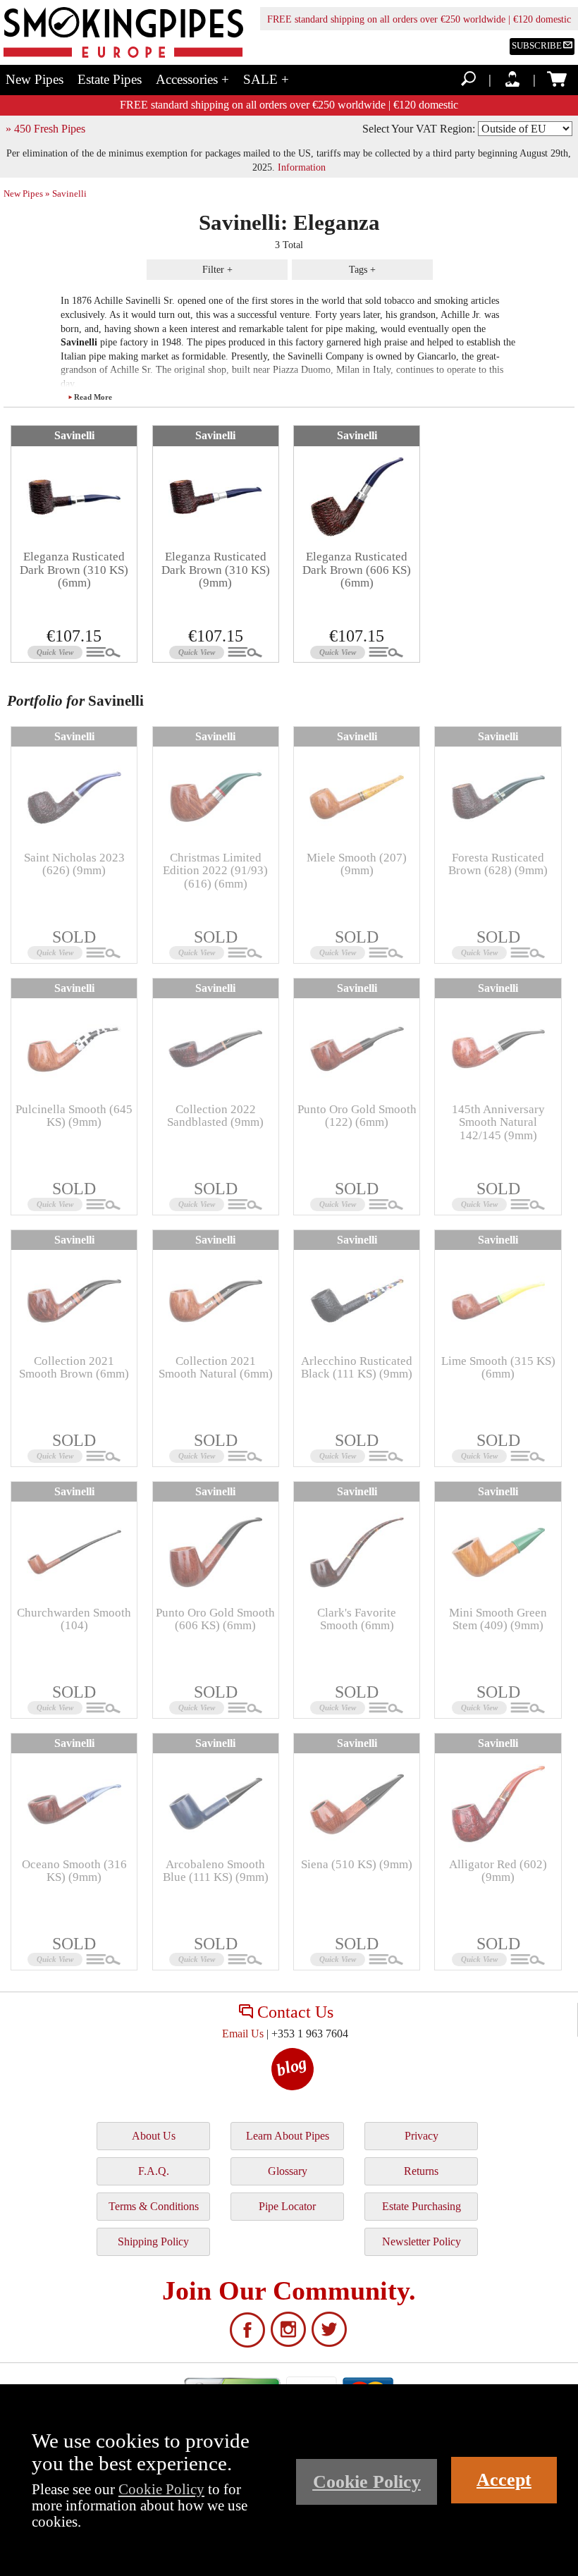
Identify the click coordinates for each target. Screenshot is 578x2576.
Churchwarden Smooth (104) (74, 1619)
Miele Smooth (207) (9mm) (357, 864)
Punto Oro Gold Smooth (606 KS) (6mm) (215, 1619)
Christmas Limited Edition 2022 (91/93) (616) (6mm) (215, 871)
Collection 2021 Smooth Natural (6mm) (216, 1367)
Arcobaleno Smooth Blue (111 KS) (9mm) (216, 1871)
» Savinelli (66, 194)
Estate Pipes (110, 79)
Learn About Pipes (288, 2136)
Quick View (55, 652)
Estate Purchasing (422, 2206)
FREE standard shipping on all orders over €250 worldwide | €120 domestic (419, 19)
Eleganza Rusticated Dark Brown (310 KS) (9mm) (216, 570)
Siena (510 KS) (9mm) (357, 1864)
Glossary (288, 2171)
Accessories (192, 79)
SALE (266, 79)
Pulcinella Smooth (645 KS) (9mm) (74, 1116)
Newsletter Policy (422, 2241)
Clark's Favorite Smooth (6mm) (357, 1619)
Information (302, 167)
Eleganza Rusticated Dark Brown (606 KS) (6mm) (357, 570)
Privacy (422, 2136)
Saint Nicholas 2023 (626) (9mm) (74, 864)
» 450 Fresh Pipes (45, 129)
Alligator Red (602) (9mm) (498, 1871)
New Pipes (35, 79)
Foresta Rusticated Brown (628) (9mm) (498, 864)
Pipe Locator (287, 2206)
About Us (154, 2136)
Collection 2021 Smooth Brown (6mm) (74, 1367)
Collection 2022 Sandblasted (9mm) (215, 1116)
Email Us (243, 2034)
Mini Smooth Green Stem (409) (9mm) (498, 1619)
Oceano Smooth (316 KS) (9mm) (74, 1871)
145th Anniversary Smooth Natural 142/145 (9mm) (498, 1122)
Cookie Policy (161, 2489)
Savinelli (74, 435)
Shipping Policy (153, 2241)
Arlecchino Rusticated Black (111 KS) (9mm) (357, 1367)
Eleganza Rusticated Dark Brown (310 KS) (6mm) (74, 570)
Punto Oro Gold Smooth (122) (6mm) (357, 1116)
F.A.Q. (154, 2171)
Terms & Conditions (154, 2206)
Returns (421, 2171)
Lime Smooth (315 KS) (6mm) (498, 1367)
